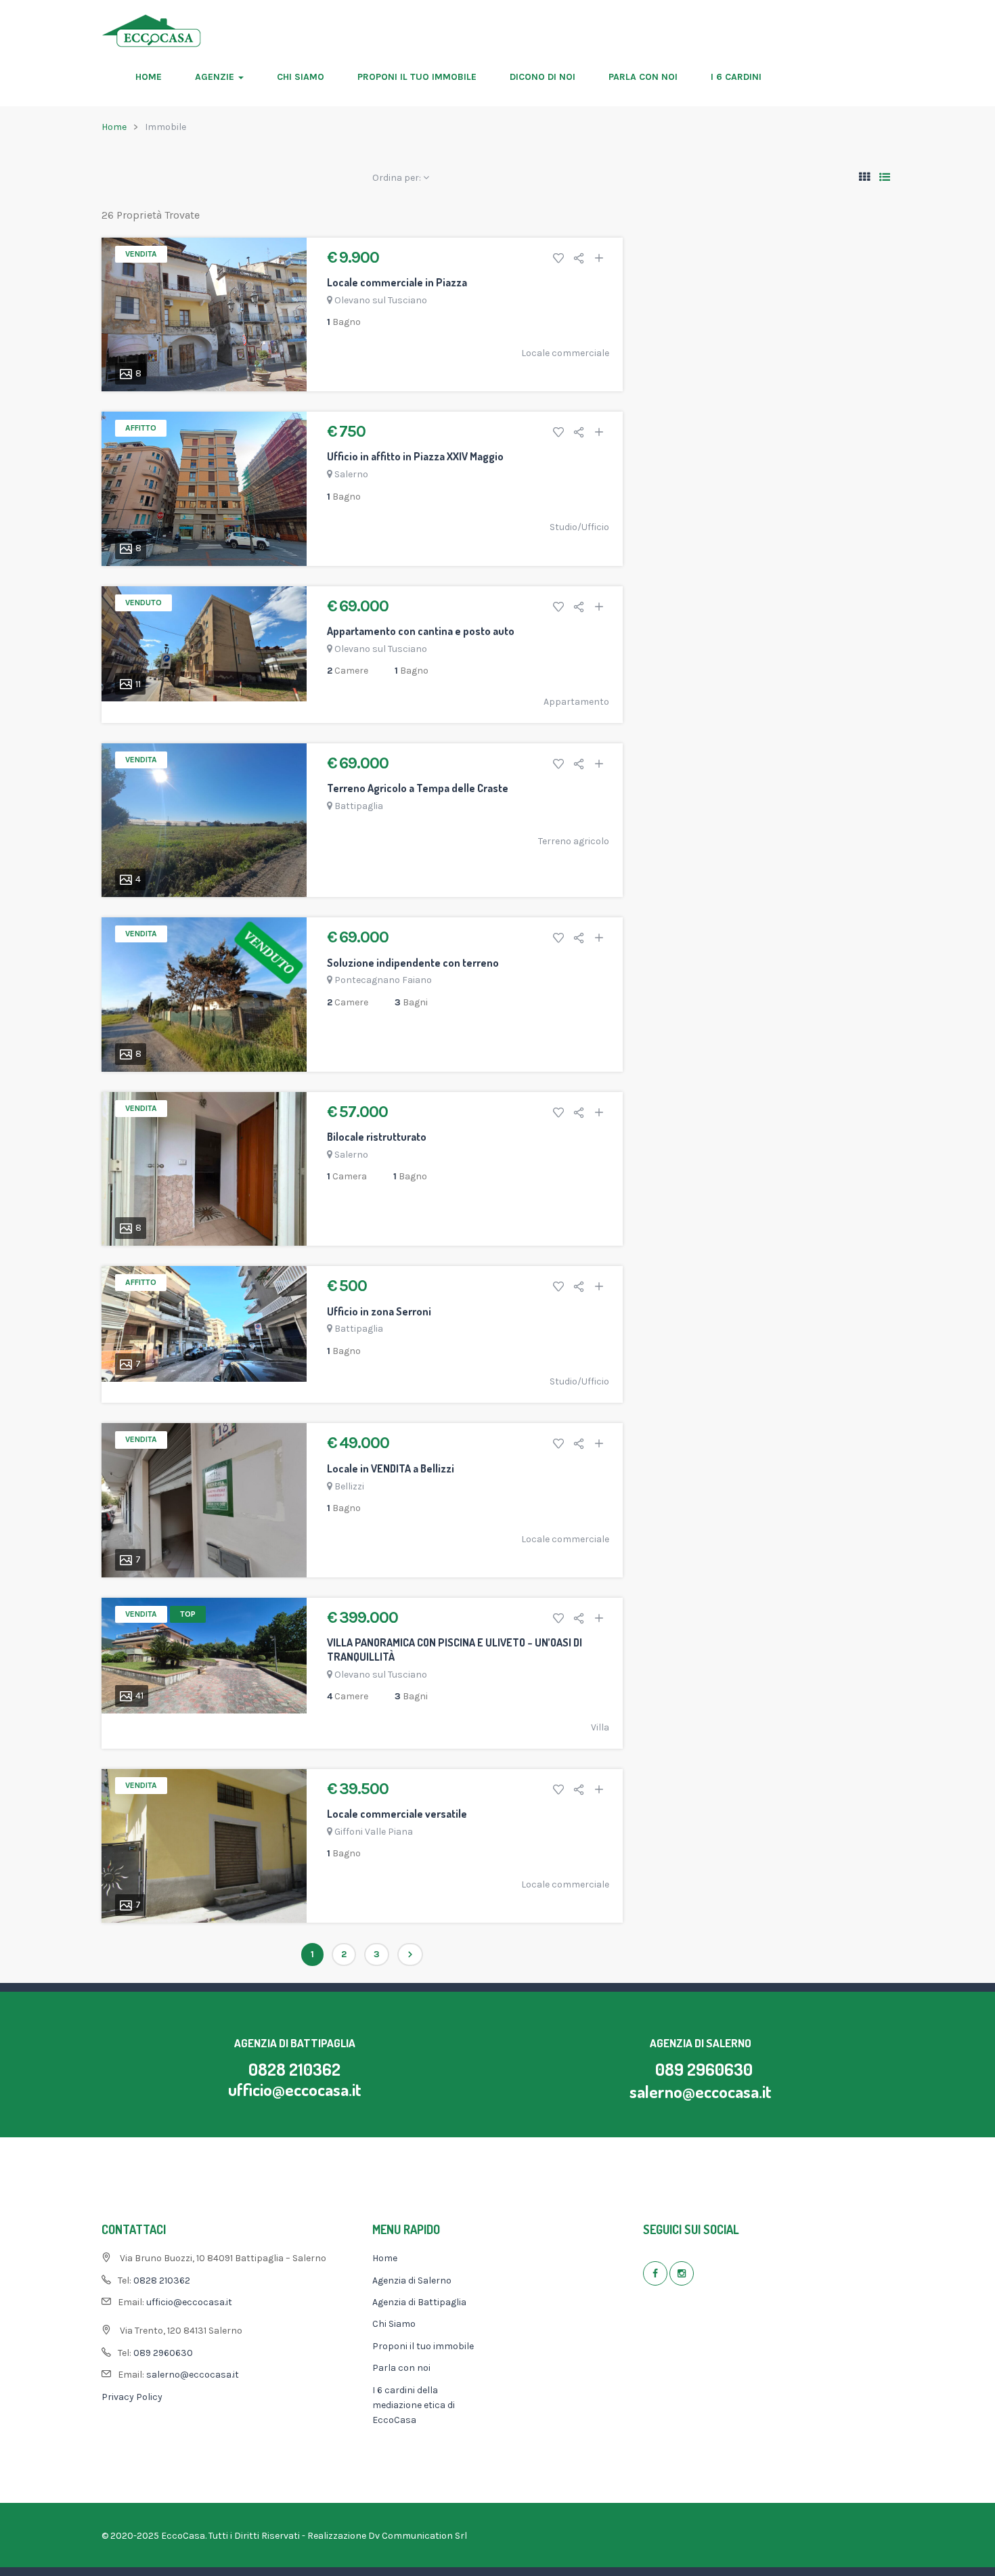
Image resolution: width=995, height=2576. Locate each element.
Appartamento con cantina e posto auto (421, 631)
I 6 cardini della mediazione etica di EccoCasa (414, 2405)
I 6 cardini (736, 77)
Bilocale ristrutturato (377, 1137)
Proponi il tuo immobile (417, 77)
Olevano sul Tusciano (381, 300)
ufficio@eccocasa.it (295, 2089)
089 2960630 (704, 2069)
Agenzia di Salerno (412, 2280)
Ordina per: (398, 178)
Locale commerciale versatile (397, 1814)
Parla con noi (643, 77)
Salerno (351, 474)
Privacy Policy (132, 2397)
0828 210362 (294, 2069)
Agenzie (216, 77)
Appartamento (576, 702)
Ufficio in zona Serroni (379, 1311)
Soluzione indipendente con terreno (413, 963)
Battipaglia (359, 806)
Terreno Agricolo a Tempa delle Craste (418, 788)
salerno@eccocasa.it (701, 2091)
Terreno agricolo (574, 841)
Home (149, 77)
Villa (600, 1727)
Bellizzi (349, 1486)
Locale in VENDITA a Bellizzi (391, 1468)
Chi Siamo (301, 77)
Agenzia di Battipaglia (419, 2302)
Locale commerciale (565, 353)
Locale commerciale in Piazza (397, 282)
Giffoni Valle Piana (374, 1832)
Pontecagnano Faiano (383, 980)
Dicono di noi (543, 77)
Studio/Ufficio (579, 527)
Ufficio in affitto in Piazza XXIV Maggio (415, 456)
